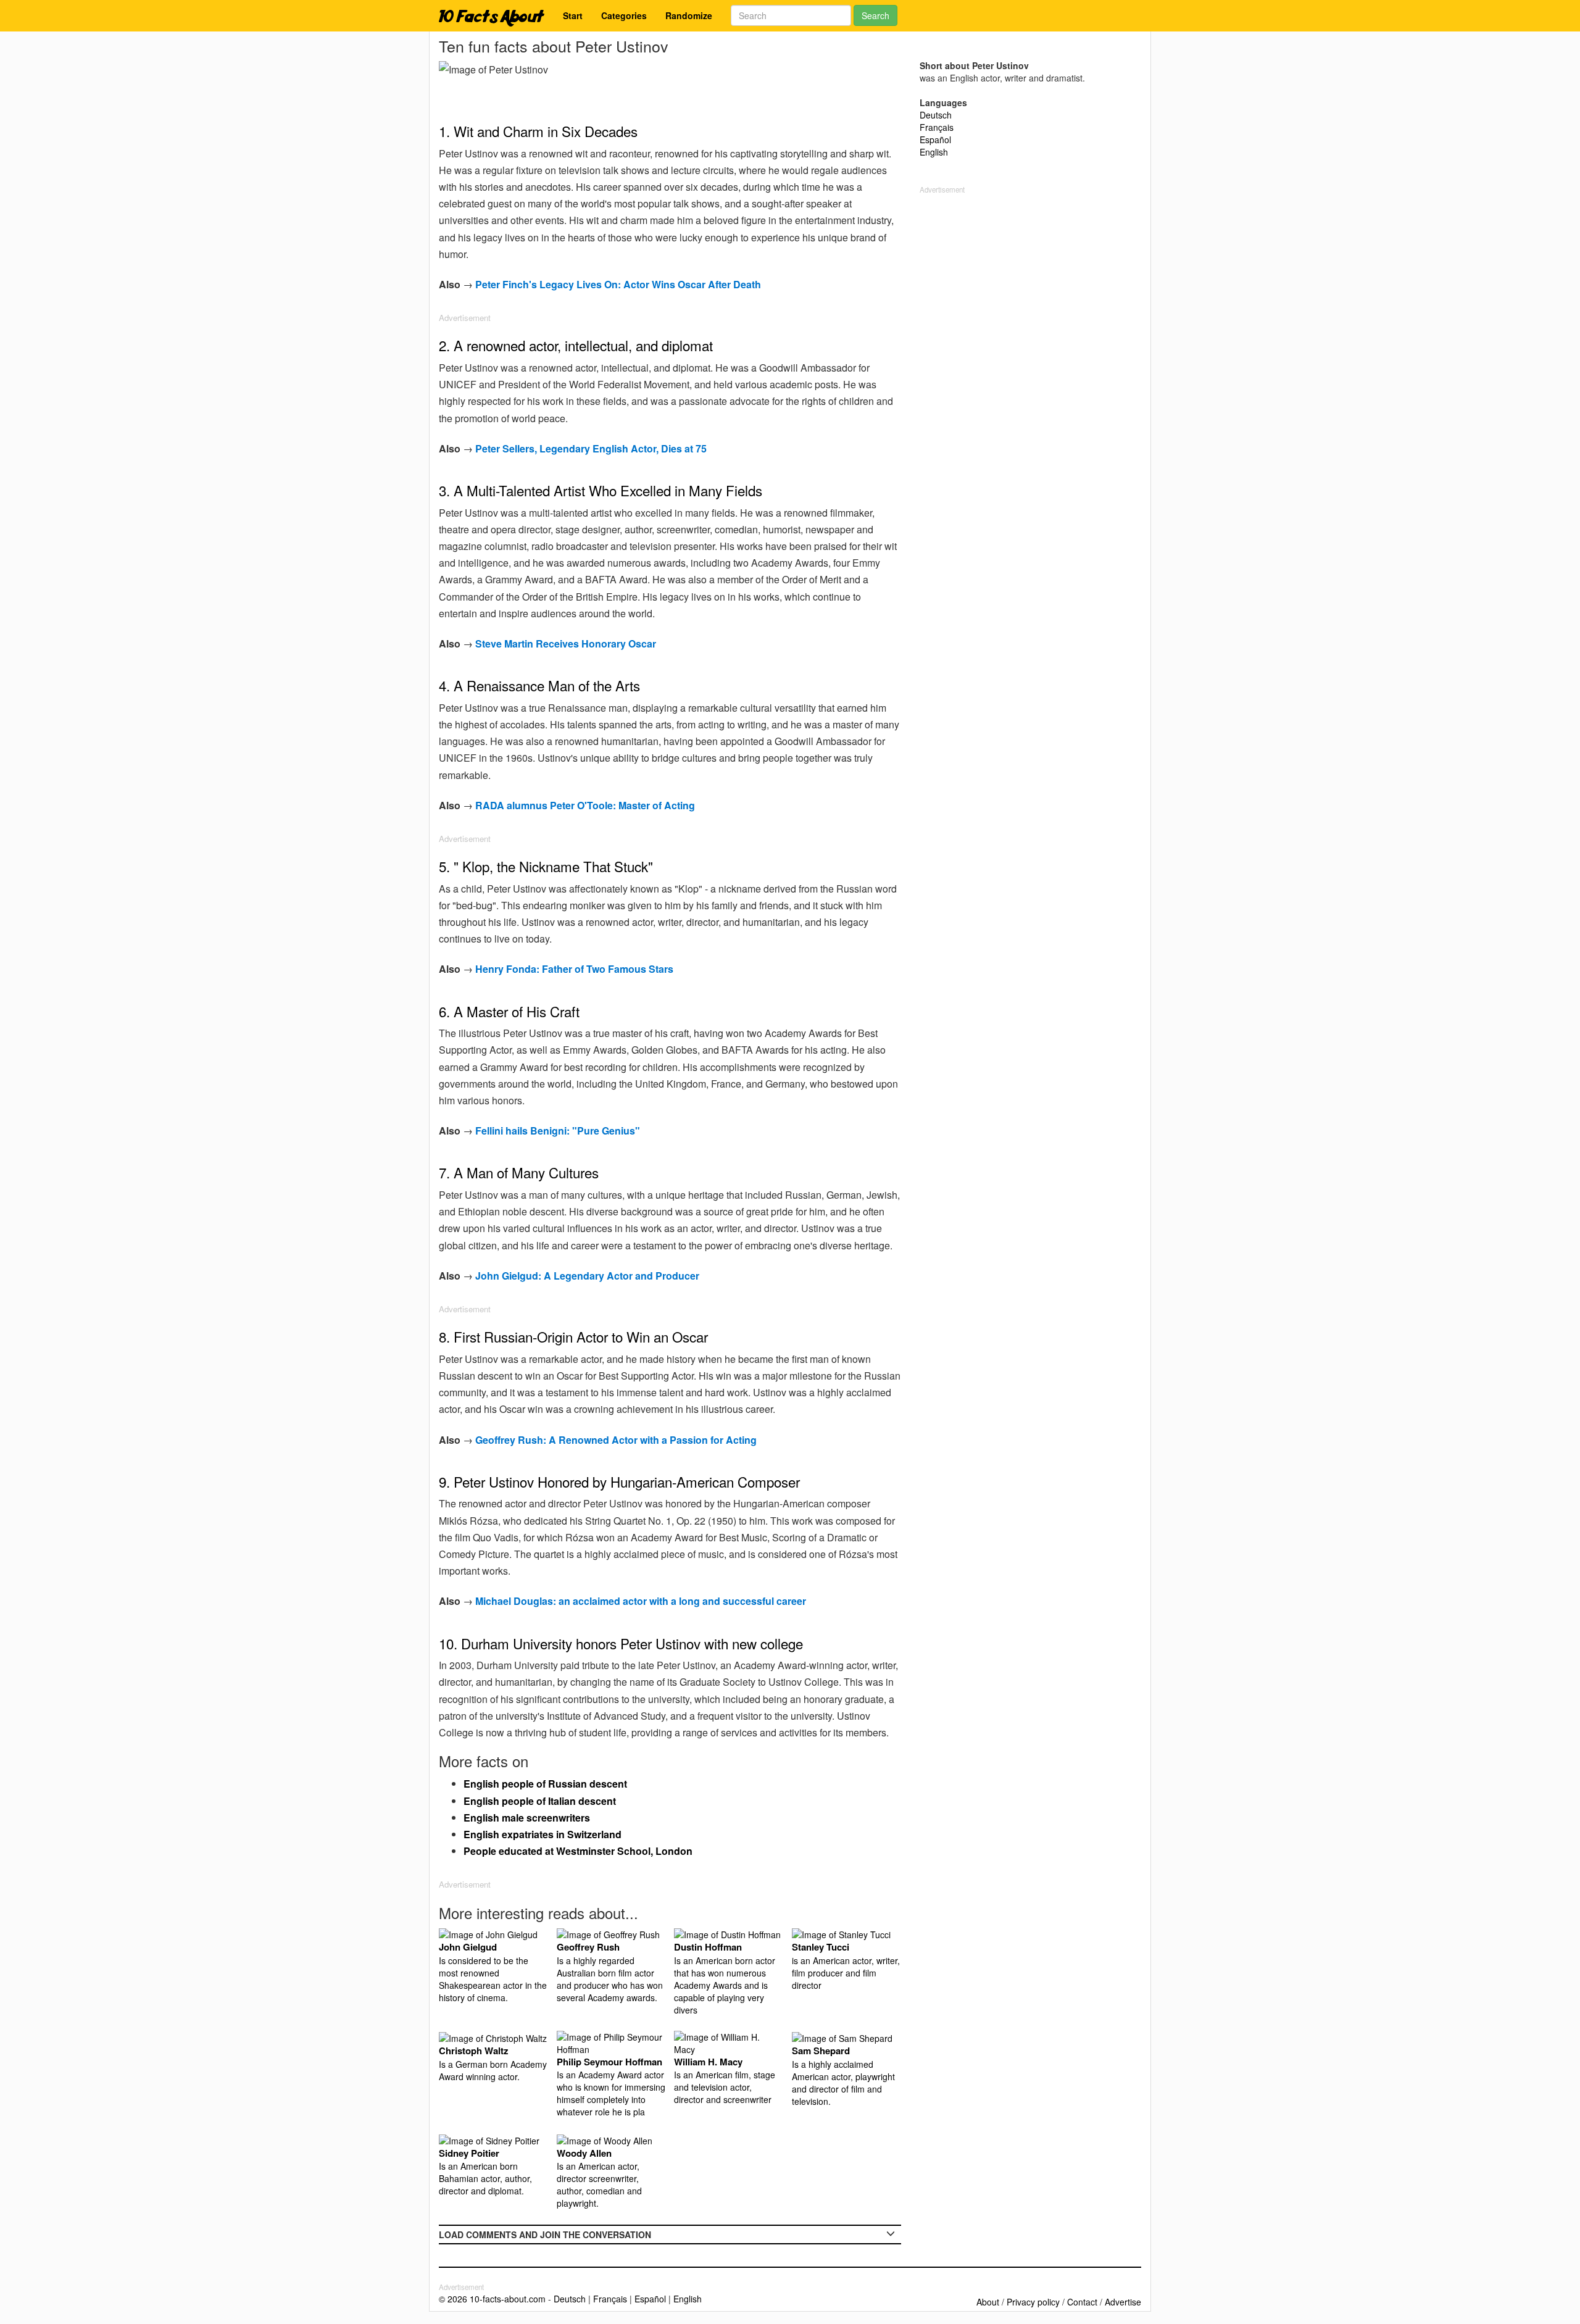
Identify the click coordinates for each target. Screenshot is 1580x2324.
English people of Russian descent (545, 1784)
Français (937, 127)
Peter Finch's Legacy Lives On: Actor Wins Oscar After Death (618, 284)
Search (875, 15)
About (988, 2302)
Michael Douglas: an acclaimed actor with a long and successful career (641, 1601)
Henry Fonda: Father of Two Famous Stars (574, 969)
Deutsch (936, 115)
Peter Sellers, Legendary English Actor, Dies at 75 (591, 448)
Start (573, 15)
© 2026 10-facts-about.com (492, 2299)
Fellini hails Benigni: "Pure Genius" (558, 1131)
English (934, 152)
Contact (1082, 2302)
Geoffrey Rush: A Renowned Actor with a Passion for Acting (616, 1440)
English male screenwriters (527, 1818)
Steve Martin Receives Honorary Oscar (566, 643)
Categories (624, 15)
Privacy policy (1033, 2302)
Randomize (689, 15)
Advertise (1123, 2302)
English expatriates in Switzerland (543, 1834)
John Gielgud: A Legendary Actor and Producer (587, 1276)
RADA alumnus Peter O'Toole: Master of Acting (585, 805)
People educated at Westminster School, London (578, 1851)
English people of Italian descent (540, 1801)
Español (935, 140)
